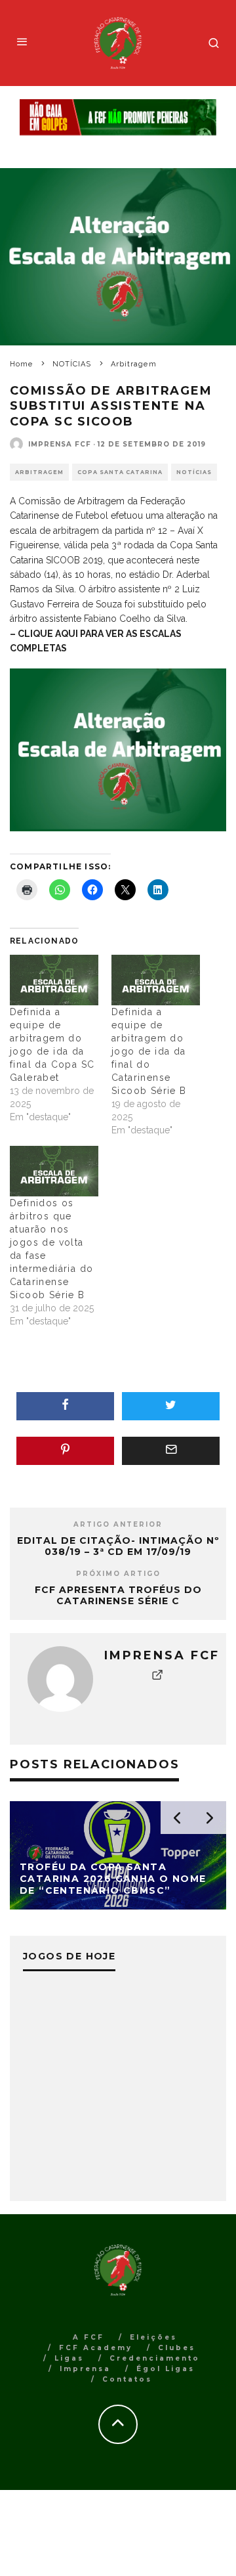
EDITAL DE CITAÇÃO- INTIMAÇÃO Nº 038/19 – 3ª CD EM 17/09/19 (118, 1546)
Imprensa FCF (60, 444)
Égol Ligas (166, 2369)
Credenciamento (155, 2358)
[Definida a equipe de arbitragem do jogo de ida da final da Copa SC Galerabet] (54, 980)
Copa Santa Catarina (120, 472)
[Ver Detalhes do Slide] (118, 118)
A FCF (88, 2337)
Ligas (69, 2358)
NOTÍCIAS (194, 472)
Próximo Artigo (118, 1574)
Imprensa (85, 2369)
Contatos (127, 2379)
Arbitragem (39, 472)
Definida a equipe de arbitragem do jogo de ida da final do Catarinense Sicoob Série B (149, 1051)
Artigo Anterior (118, 1524)
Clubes (177, 2348)
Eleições (153, 2337)
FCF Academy (96, 2348)
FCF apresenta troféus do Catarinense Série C (118, 1595)
